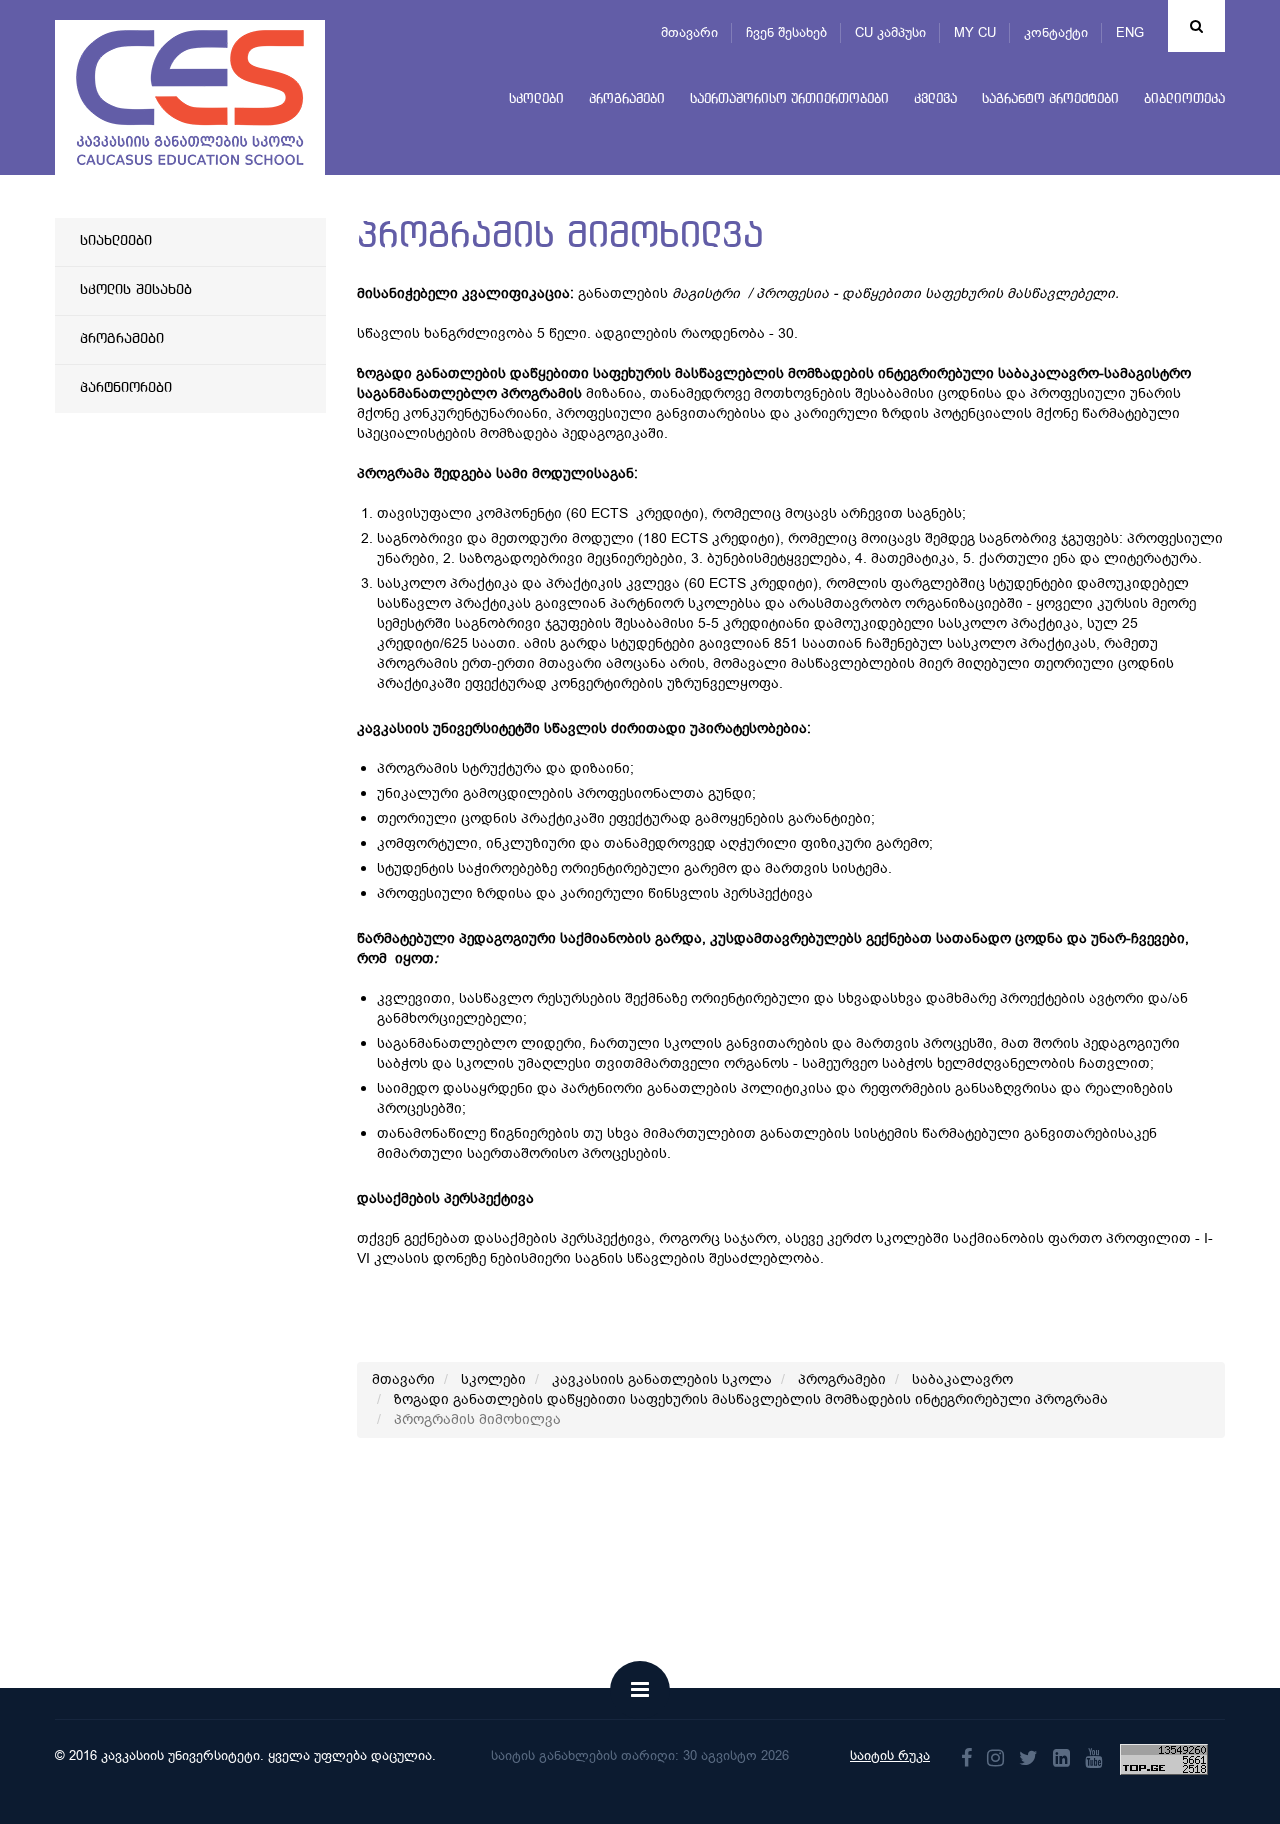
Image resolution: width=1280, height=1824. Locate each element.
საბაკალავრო (962, 1379)
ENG (1130, 32)
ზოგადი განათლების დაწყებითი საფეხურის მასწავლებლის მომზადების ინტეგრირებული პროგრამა (751, 1399)
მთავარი (689, 32)
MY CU (975, 32)
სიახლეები (116, 241)
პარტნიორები (126, 388)
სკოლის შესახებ (136, 290)
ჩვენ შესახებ (786, 32)
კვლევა (935, 99)
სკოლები (536, 99)
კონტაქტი (1056, 32)
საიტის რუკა (890, 1755)
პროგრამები (627, 99)
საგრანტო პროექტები (1050, 99)
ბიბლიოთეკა (1184, 99)
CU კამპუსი (890, 32)
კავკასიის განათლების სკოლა (662, 1379)
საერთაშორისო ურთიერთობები (789, 99)
